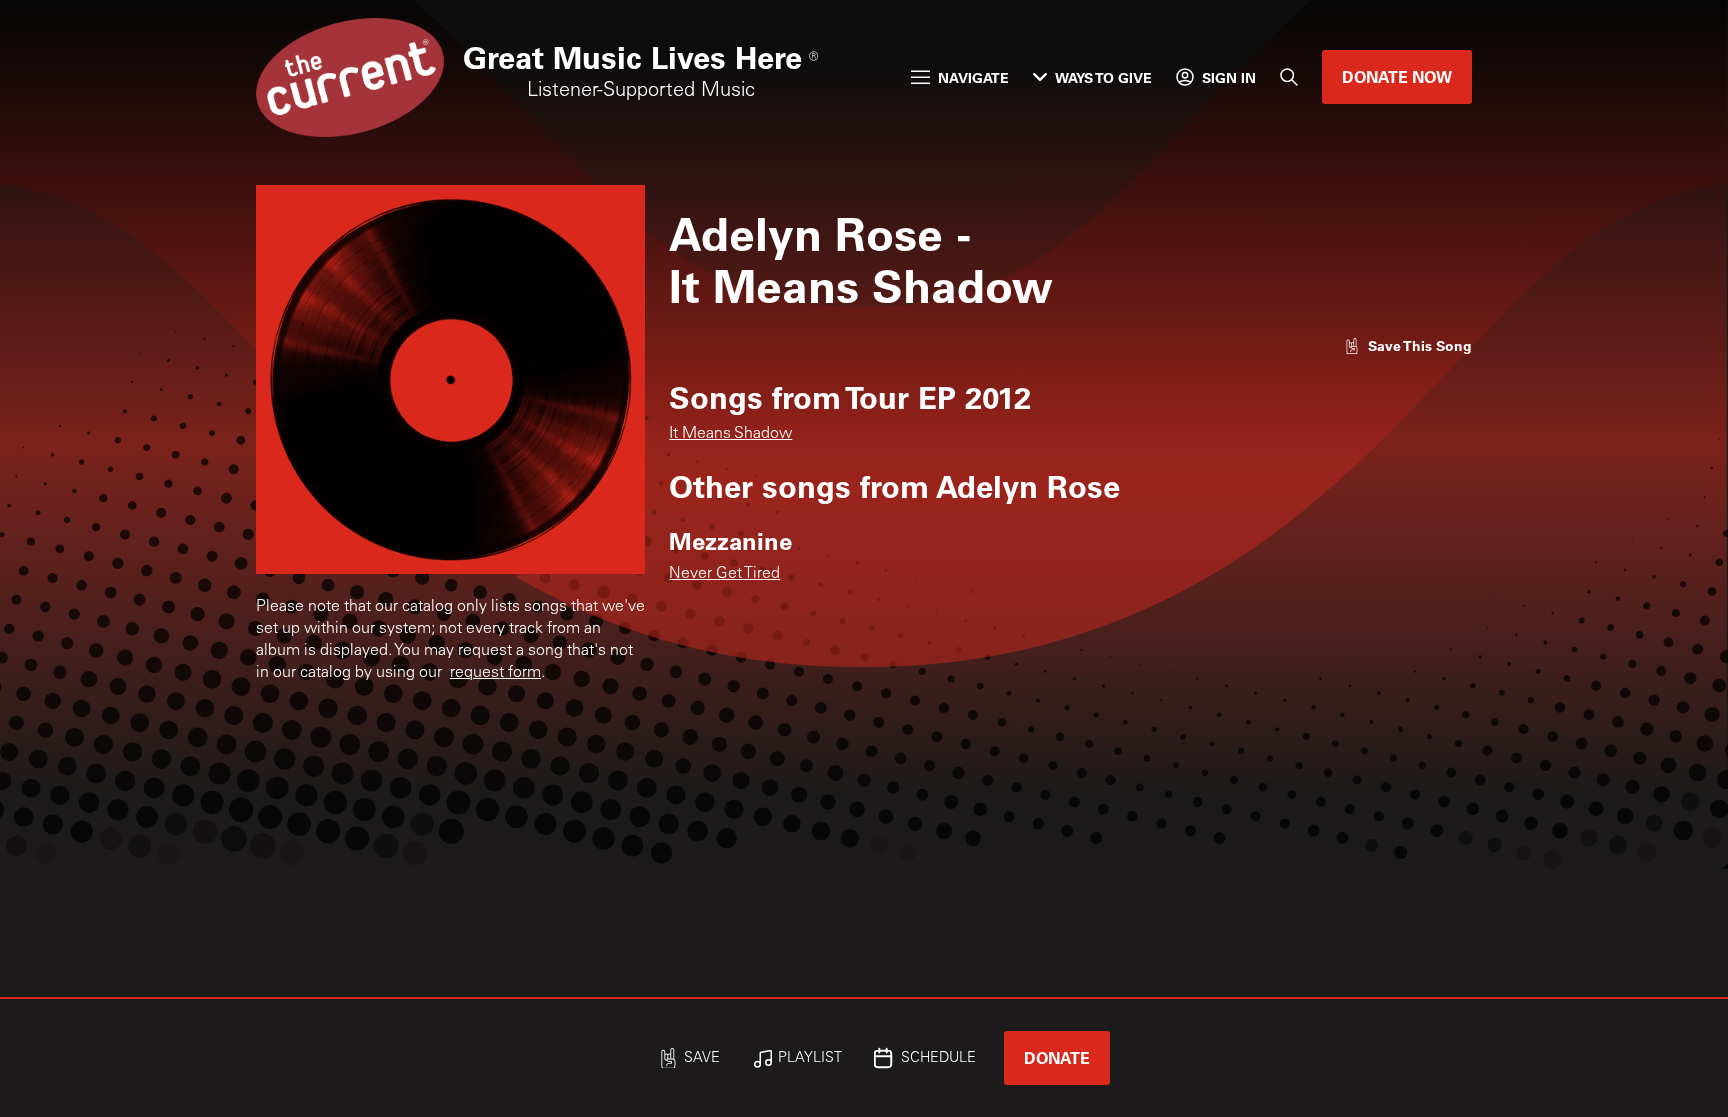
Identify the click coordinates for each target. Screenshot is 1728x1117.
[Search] (1289, 77)
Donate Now (1397, 76)
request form (495, 673)
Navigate (973, 77)
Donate (1057, 1057)
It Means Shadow (730, 434)
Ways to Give (1103, 77)
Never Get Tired (724, 574)
